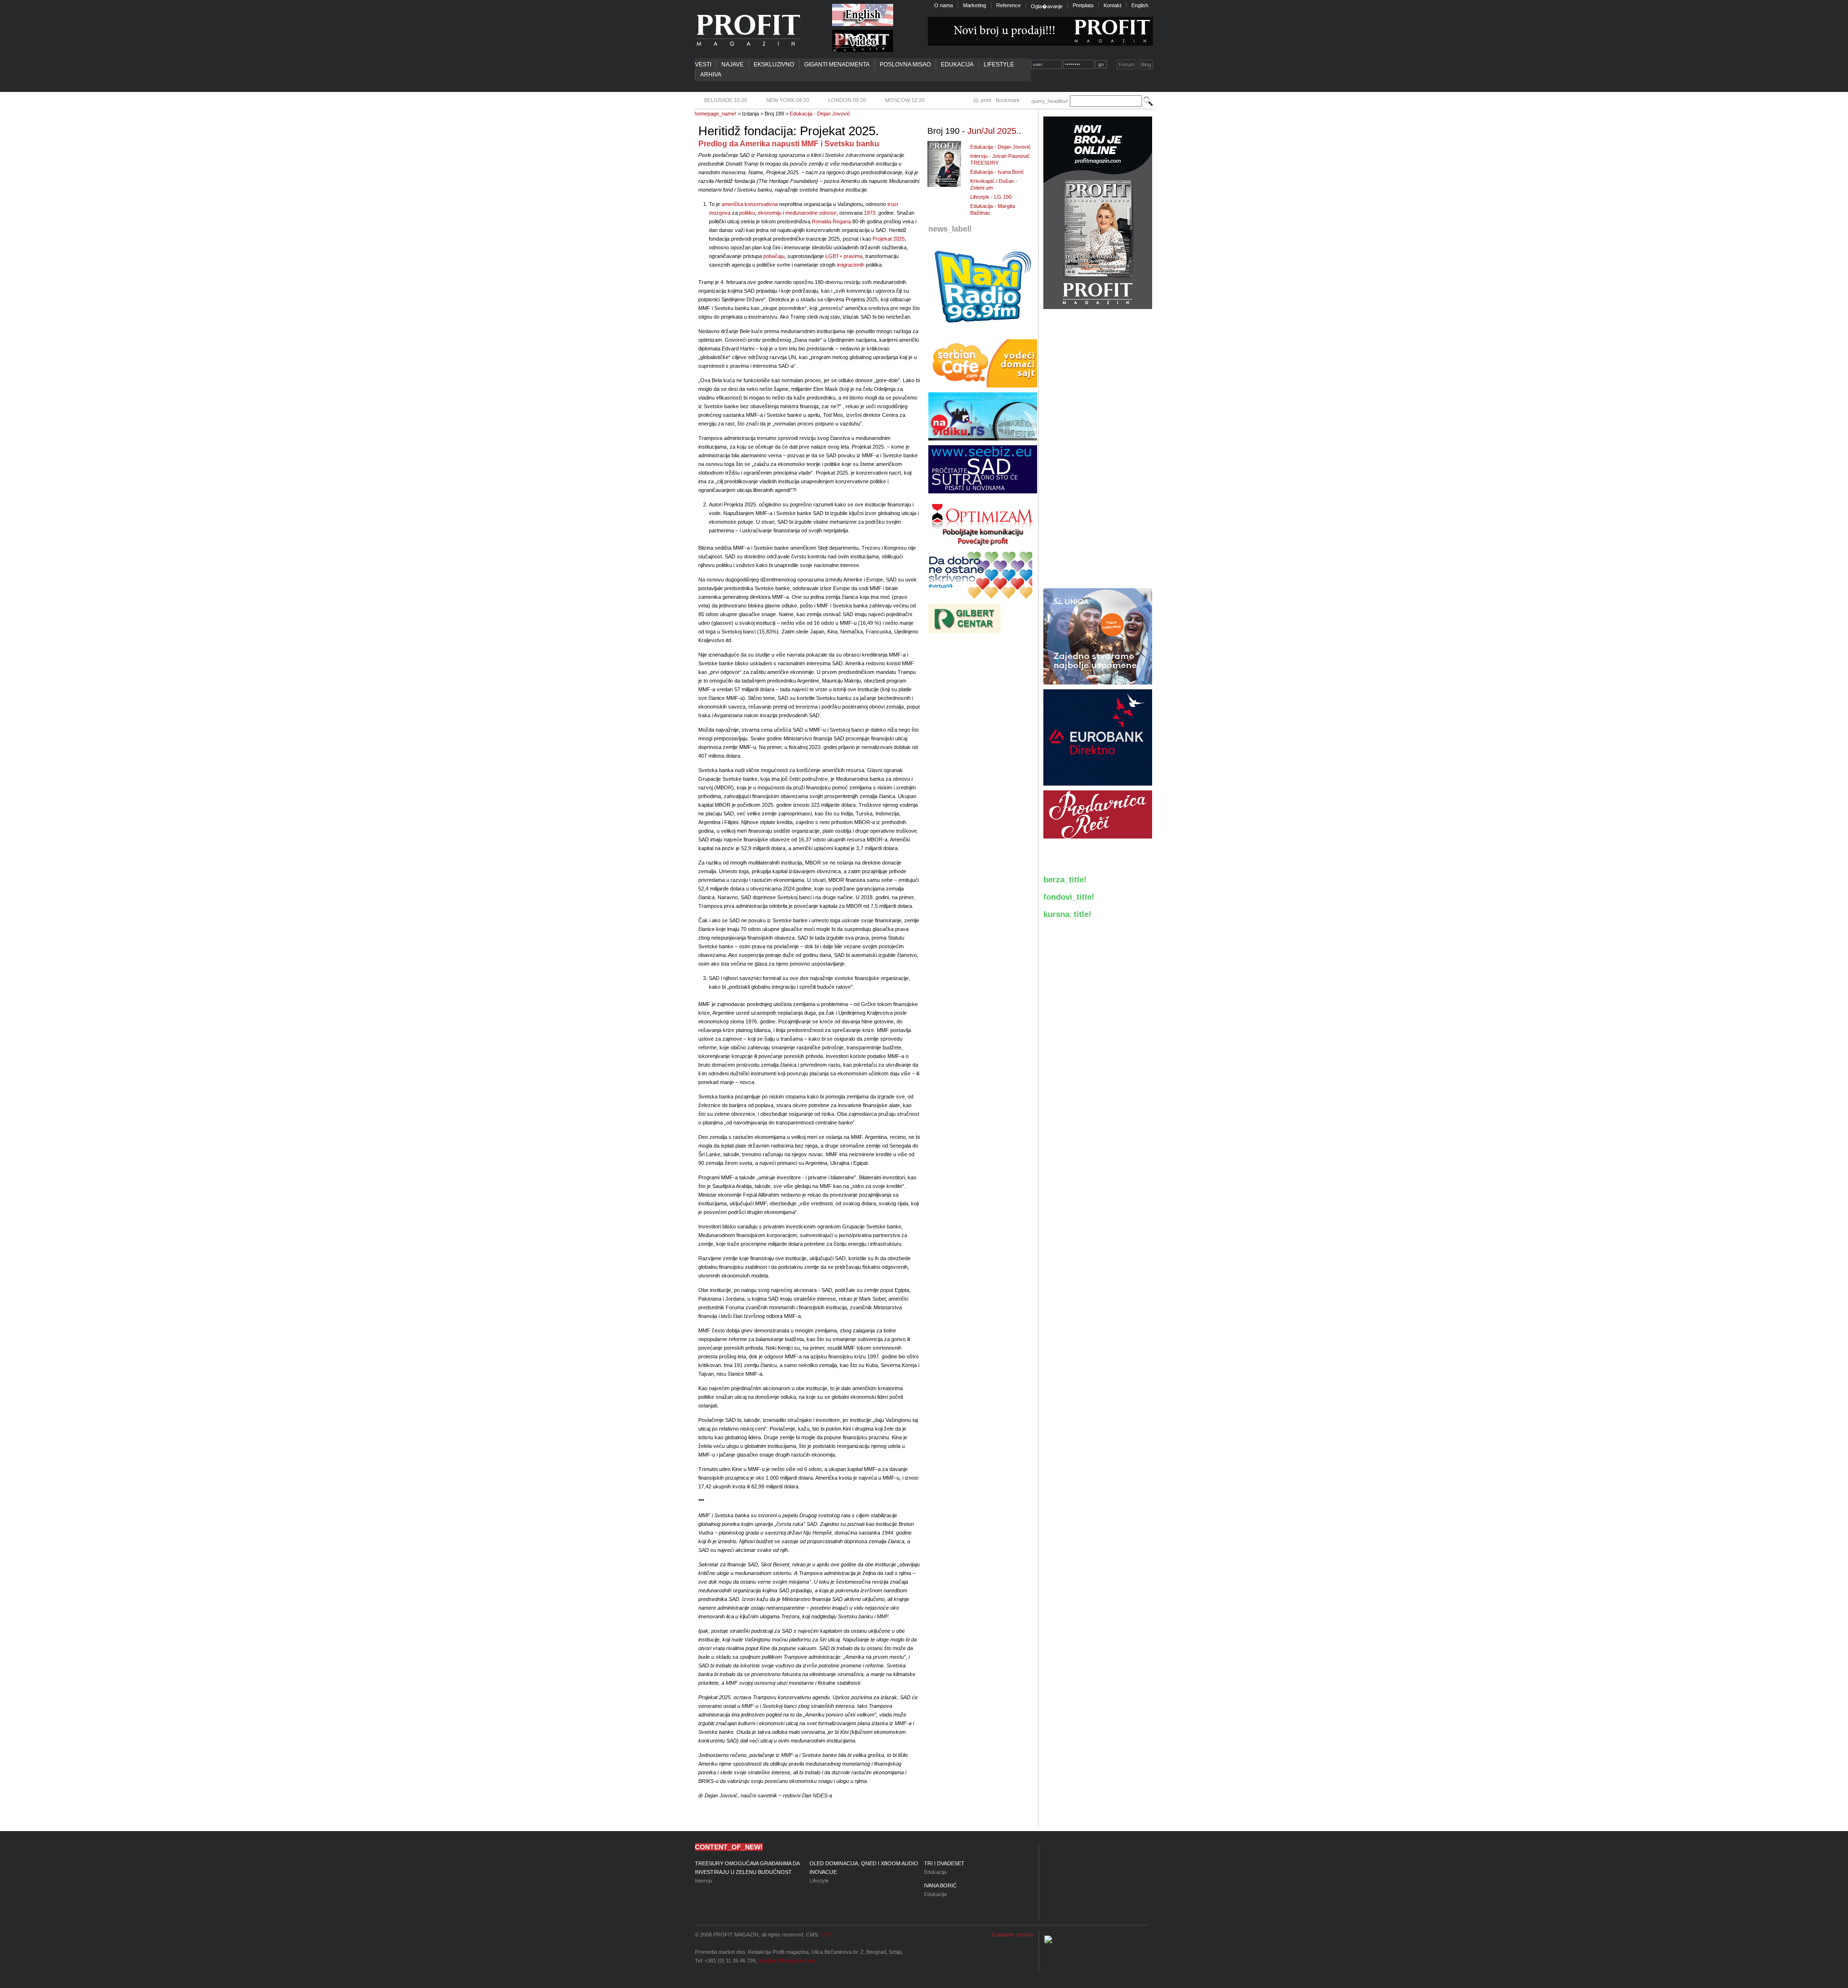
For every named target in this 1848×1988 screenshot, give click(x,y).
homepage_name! (715, 114)
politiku (747, 213)
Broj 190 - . (974, 131)
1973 (870, 213)
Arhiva (711, 75)
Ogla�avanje (1047, 6)
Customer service (1013, 1935)
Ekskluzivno (774, 65)
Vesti (703, 65)
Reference (1008, 5)
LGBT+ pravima (844, 256)
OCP (826, 1935)
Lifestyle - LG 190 (991, 197)
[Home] (748, 30)
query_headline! (1050, 101)
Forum (1127, 65)
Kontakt (1112, 5)
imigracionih (851, 265)
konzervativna (762, 204)
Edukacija (957, 65)
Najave (732, 65)
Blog (1146, 65)
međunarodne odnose (811, 213)
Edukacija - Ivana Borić (997, 172)
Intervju (747, 1872)
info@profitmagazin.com (787, 1961)
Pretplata (1083, 5)
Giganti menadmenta (837, 65)
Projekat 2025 (889, 239)
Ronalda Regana (831, 221)
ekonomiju (770, 213)
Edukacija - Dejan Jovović (820, 114)
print (986, 100)
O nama (943, 5)
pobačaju (774, 256)
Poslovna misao (905, 65)
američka (733, 204)
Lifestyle (999, 65)
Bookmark (1008, 100)
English (1140, 5)
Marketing (975, 5)
